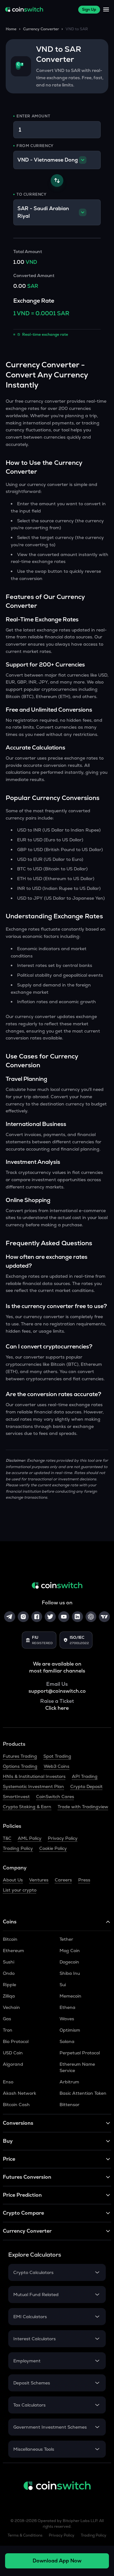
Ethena (67, 2007)
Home (11, 29)
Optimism (70, 2030)
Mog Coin (70, 1951)
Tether (66, 1939)
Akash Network (19, 2093)
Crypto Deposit (86, 1786)
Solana (67, 2041)
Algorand (13, 2064)
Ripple (9, 1985)
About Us (13, 1880)
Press (84, 1880)
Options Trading (20, 1766)
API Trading (85, 1776)
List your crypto (20, 1890)
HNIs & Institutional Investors (34, 1776)
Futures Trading (20, 1756)
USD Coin (13, 2053)
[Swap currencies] (57, 181)
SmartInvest (16, 1797)
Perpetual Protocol (80, 2053)
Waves (67, 2019)
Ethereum (13, 1951)
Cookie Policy (53, 1848)
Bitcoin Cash (16, 2105)
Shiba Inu (70, 1973)
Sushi (9, 1962)
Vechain (11, 2007)
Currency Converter (41, 29)
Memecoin (70, 1996)
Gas (7, 2019)
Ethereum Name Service (77, 2067)
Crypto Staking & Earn (27, 1807)
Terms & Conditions (25, 2535)
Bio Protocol (16, 2041)
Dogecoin (69, 1962)
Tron (8, 2030)
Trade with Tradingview (83, 1807)
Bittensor (70, 2105)
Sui (63, 1985)
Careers (63, 1880)
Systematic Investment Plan (33, 1786)
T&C (7, 1838)
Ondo (9, 1973)
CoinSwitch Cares (55, 1797)
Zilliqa (9, 1996)
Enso (8, 2082)
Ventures (39, 1880)
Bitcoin (10, 1939)
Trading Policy (18, 1848)
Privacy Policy (63, 1838)
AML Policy (30, 1838)
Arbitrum (69, 2082)
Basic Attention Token (83, 2093)
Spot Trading (57, 1756)
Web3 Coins (57, 1766)
